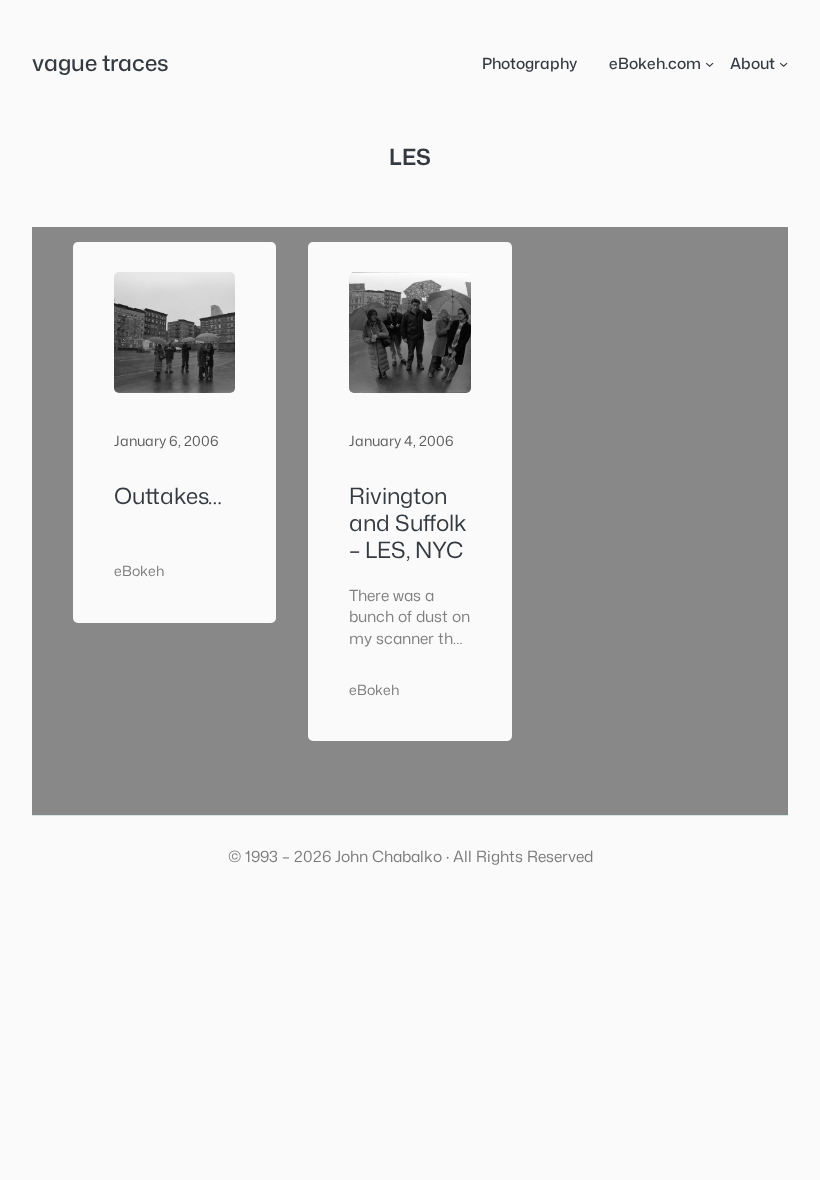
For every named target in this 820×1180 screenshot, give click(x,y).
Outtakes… (168, 496)
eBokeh (139, 571)
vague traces (100, 62)
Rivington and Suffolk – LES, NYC (407, 523)
